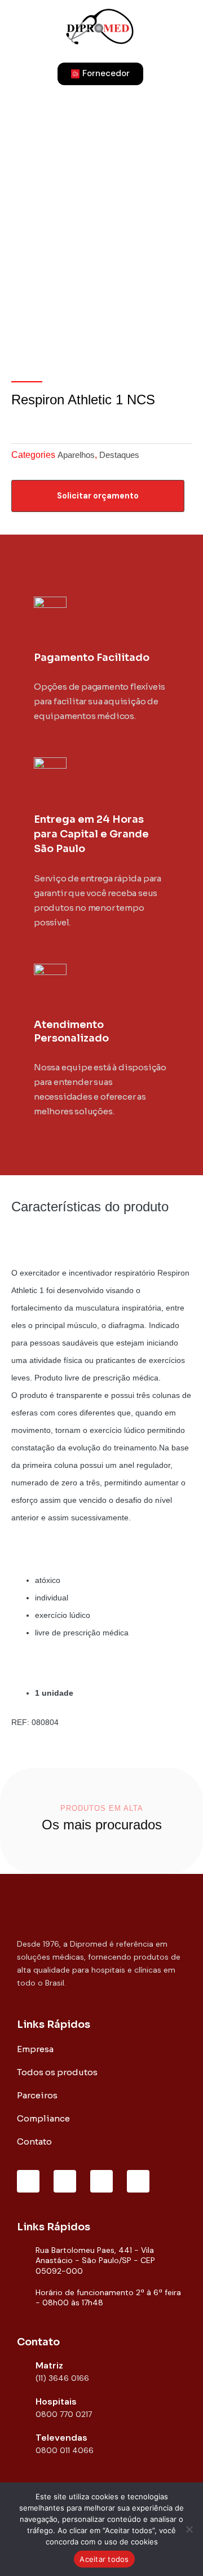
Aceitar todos (104, 2559)
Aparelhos (76, 455)
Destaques (119, 455)
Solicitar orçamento (98, 496)
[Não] (189, 2529)
